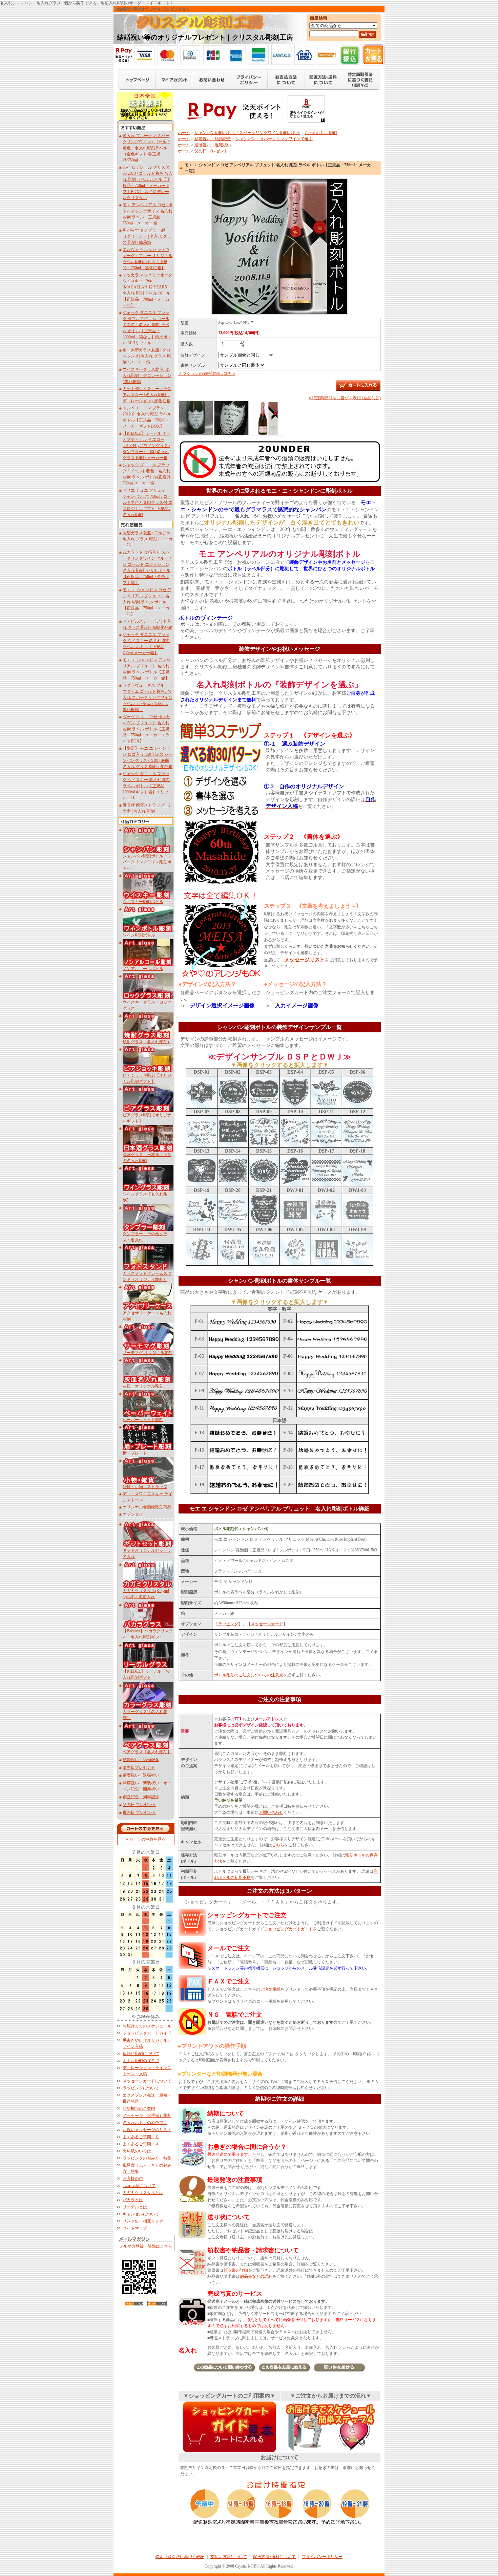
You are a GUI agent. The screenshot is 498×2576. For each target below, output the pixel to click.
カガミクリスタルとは (143, 2193)
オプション (133, 1514)
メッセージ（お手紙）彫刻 (147, 2116)
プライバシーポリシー (322, 2557)
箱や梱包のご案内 (139, 2108)
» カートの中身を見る (146, 1839)
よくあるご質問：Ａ (141, 2144)
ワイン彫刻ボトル (139, 935)
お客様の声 (133, 2178)
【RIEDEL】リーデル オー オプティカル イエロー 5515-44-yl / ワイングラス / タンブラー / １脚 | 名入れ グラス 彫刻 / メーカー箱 (147, 446)
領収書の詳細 (236, 2270)
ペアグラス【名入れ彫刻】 (147, 1752)
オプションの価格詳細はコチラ (207, 373)
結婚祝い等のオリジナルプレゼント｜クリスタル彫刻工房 (205, 37)
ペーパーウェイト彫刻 (143, 1420)
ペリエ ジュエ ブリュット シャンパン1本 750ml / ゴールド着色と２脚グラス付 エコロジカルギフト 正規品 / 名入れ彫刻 (148, 502)
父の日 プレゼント (139, 1805)
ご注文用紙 (270, 1989)
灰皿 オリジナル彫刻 (143, 1386)
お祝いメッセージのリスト (147, 2130)
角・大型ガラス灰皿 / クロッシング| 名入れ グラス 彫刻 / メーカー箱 (147, 356)
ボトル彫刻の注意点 (141, 2061)
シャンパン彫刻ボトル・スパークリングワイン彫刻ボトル (147, 862)
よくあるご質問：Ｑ (141, 2137)
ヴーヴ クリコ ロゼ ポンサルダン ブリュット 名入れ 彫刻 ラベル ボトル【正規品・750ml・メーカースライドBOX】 (147, 729)
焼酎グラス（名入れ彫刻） (147, 1042)
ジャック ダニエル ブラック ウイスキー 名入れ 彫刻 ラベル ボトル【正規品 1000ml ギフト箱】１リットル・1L (148, 786)
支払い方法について (229, 2557)
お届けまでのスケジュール (147, 2026)
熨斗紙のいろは (137, 2151)
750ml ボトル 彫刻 (321, 133)
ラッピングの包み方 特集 (147, 2158)
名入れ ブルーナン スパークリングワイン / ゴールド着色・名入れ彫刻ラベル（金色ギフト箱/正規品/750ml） (147, 148)
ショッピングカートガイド (147, 2033)
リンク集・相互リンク (143, 2221)
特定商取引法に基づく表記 (180, 2557)
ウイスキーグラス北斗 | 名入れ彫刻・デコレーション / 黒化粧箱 (147, 375)
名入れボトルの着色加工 (145, 2123)
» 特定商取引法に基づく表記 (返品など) (345, 398)
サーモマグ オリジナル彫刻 (148, 1353)
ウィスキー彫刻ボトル (143, 902)
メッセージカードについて (147, 2081)
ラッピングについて (141, 2088)
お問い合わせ (271, 1812)
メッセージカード (267, 1624)
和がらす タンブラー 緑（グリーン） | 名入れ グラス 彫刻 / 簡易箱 (147, 236)
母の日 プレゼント (139, 1812)
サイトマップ (135, 2228)
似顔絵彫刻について (141, 2054)
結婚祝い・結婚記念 (141, 1760)
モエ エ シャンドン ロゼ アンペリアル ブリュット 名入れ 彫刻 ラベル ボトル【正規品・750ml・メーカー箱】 (147, 602)
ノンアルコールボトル (143, 969)
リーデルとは (135, 2207)
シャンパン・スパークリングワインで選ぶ (274, 139)
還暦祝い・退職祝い (141, 1775)
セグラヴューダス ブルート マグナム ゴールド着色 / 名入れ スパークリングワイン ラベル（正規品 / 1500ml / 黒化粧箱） (148, 697)
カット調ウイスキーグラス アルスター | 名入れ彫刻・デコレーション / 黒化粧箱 (147, 395)
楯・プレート (135, 1453)
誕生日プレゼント (139, 1767)
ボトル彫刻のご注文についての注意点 (249, 1675)
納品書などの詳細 (256, 2276)
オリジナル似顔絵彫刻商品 (147, 1507)
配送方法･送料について (274, 2557)
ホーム (184, 133)
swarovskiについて (139, 2186)
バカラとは (133, 2200)
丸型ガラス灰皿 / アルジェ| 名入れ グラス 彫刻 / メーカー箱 (148, 539)
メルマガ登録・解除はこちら (146, 2246)
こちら (278, 1845)
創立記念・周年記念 (141, 1797)
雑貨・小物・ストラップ (145, 1487)
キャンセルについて (141, 2214)
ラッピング (228, 1624)
